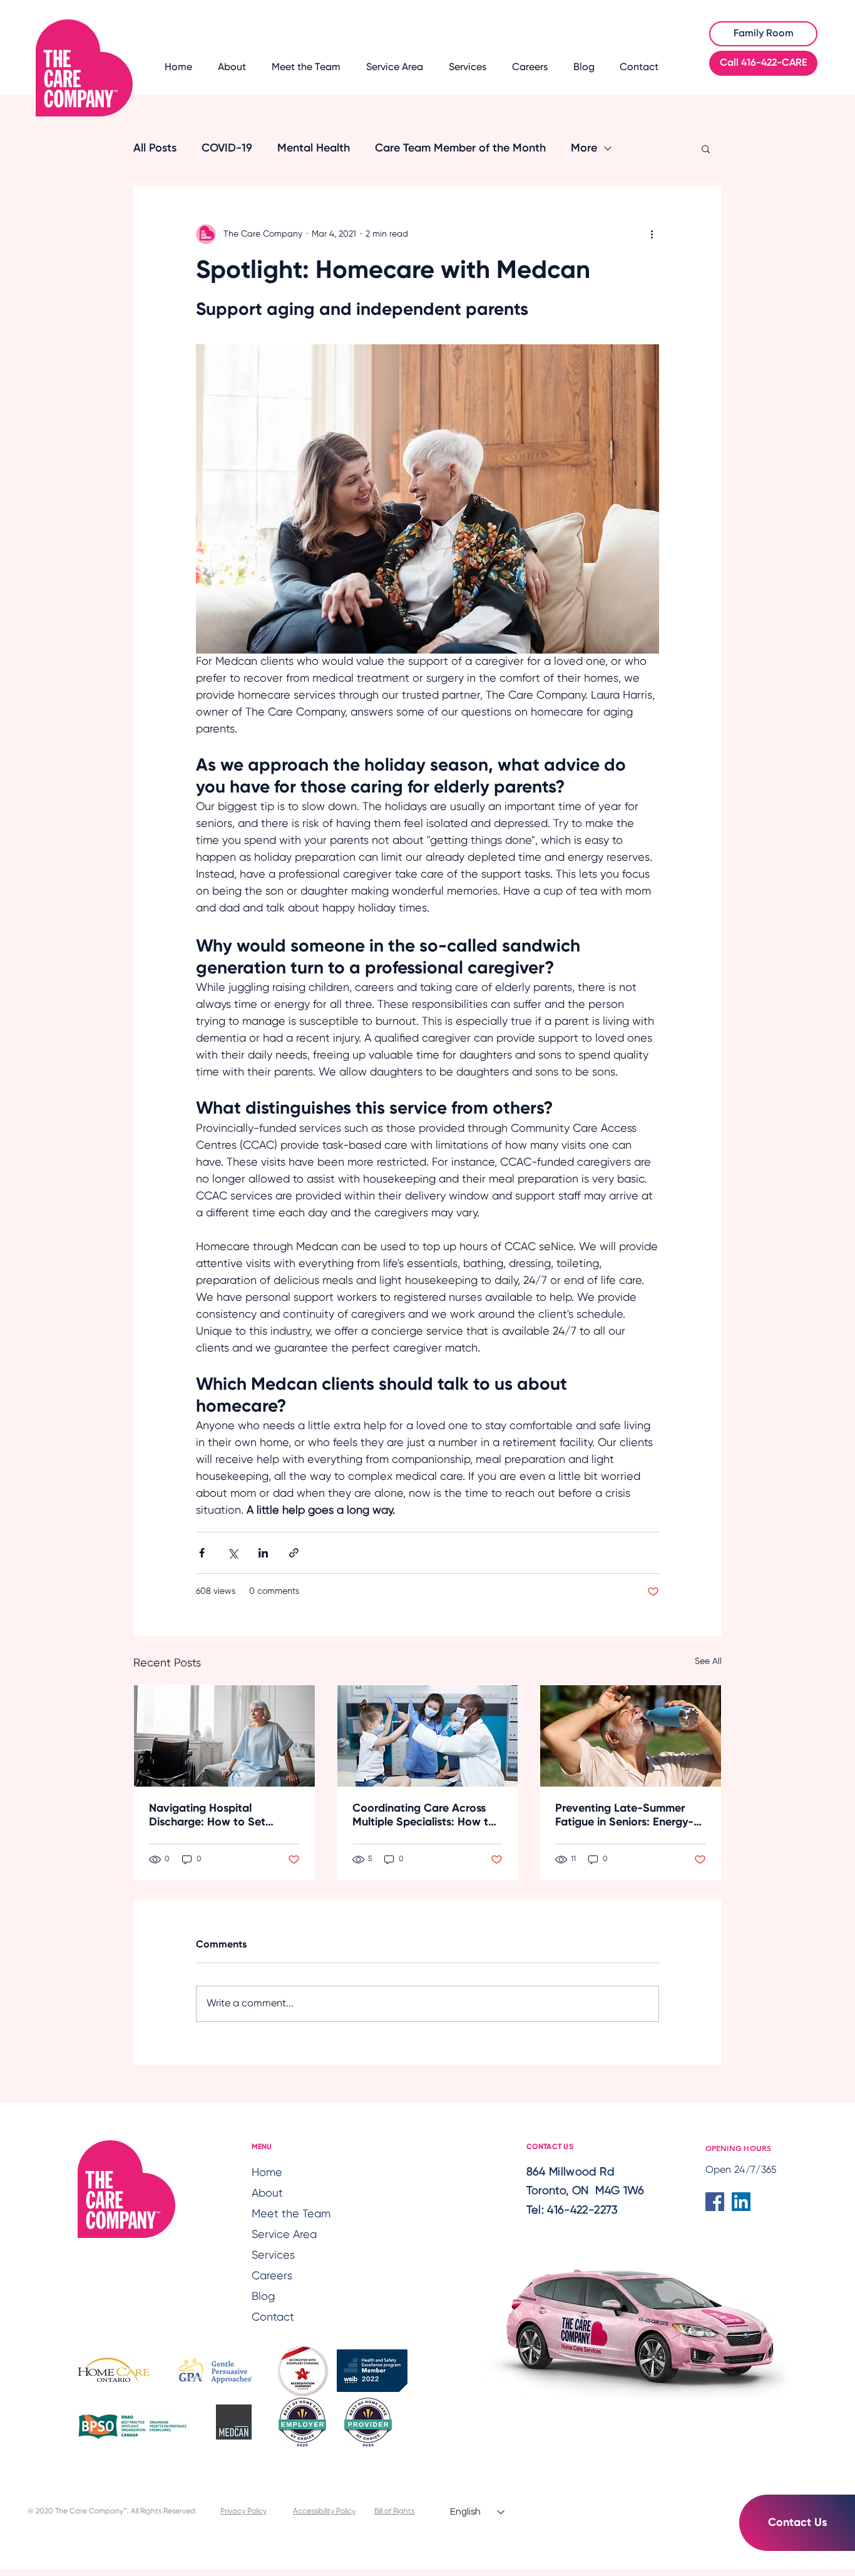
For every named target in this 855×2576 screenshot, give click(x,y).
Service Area (284, 2235)
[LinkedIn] (741, 2202)
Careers (272, 2276)
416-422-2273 (582, 2210)
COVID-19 (227, 148)
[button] (706, 148)
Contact (273, 2317)
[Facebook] (715, 2202)
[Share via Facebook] (202, 1553)
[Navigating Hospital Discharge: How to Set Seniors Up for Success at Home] (224, 1736)
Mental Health (314, 148)
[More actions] (652, 234)
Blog (263, 2297)
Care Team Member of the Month (460, 148)
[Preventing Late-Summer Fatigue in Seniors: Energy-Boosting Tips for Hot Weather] (631, 1736)
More (584, 148)
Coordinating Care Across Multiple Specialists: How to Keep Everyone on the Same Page (425, 1816)
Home (267, 2173)
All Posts (155, 148)
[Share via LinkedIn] (263, 1553)
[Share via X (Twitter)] (233, 1553)
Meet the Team (287, 2214)
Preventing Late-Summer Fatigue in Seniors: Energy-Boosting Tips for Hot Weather (624, 1816)
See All (708, 1661)
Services (273, 2255)
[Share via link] (294, 1553)
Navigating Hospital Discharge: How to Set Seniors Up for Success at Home (215, 1816)
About (267, 2194)
